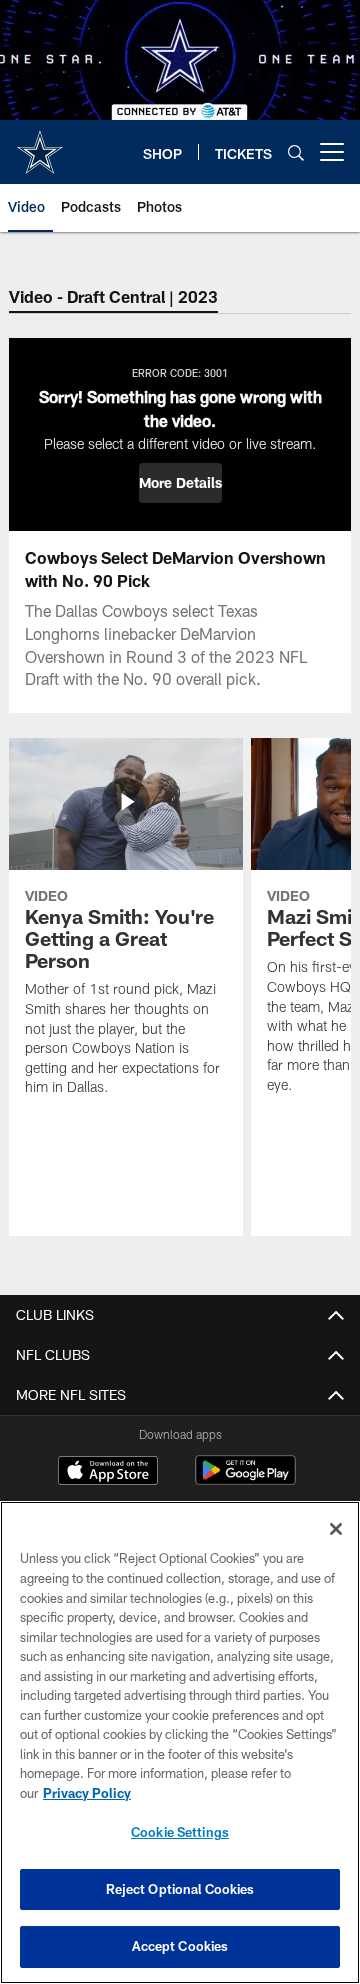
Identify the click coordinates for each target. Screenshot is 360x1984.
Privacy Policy (87, 1793)
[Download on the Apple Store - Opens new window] (108, 1473)
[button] (180, 483)
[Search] (296, 152)
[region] (180, 1742)
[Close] (336, 1529)
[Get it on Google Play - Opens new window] (245, 1480)
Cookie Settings (180, 1832)
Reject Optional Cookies (180, 1889)
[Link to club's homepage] (40, 144)
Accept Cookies (180, 1946)
